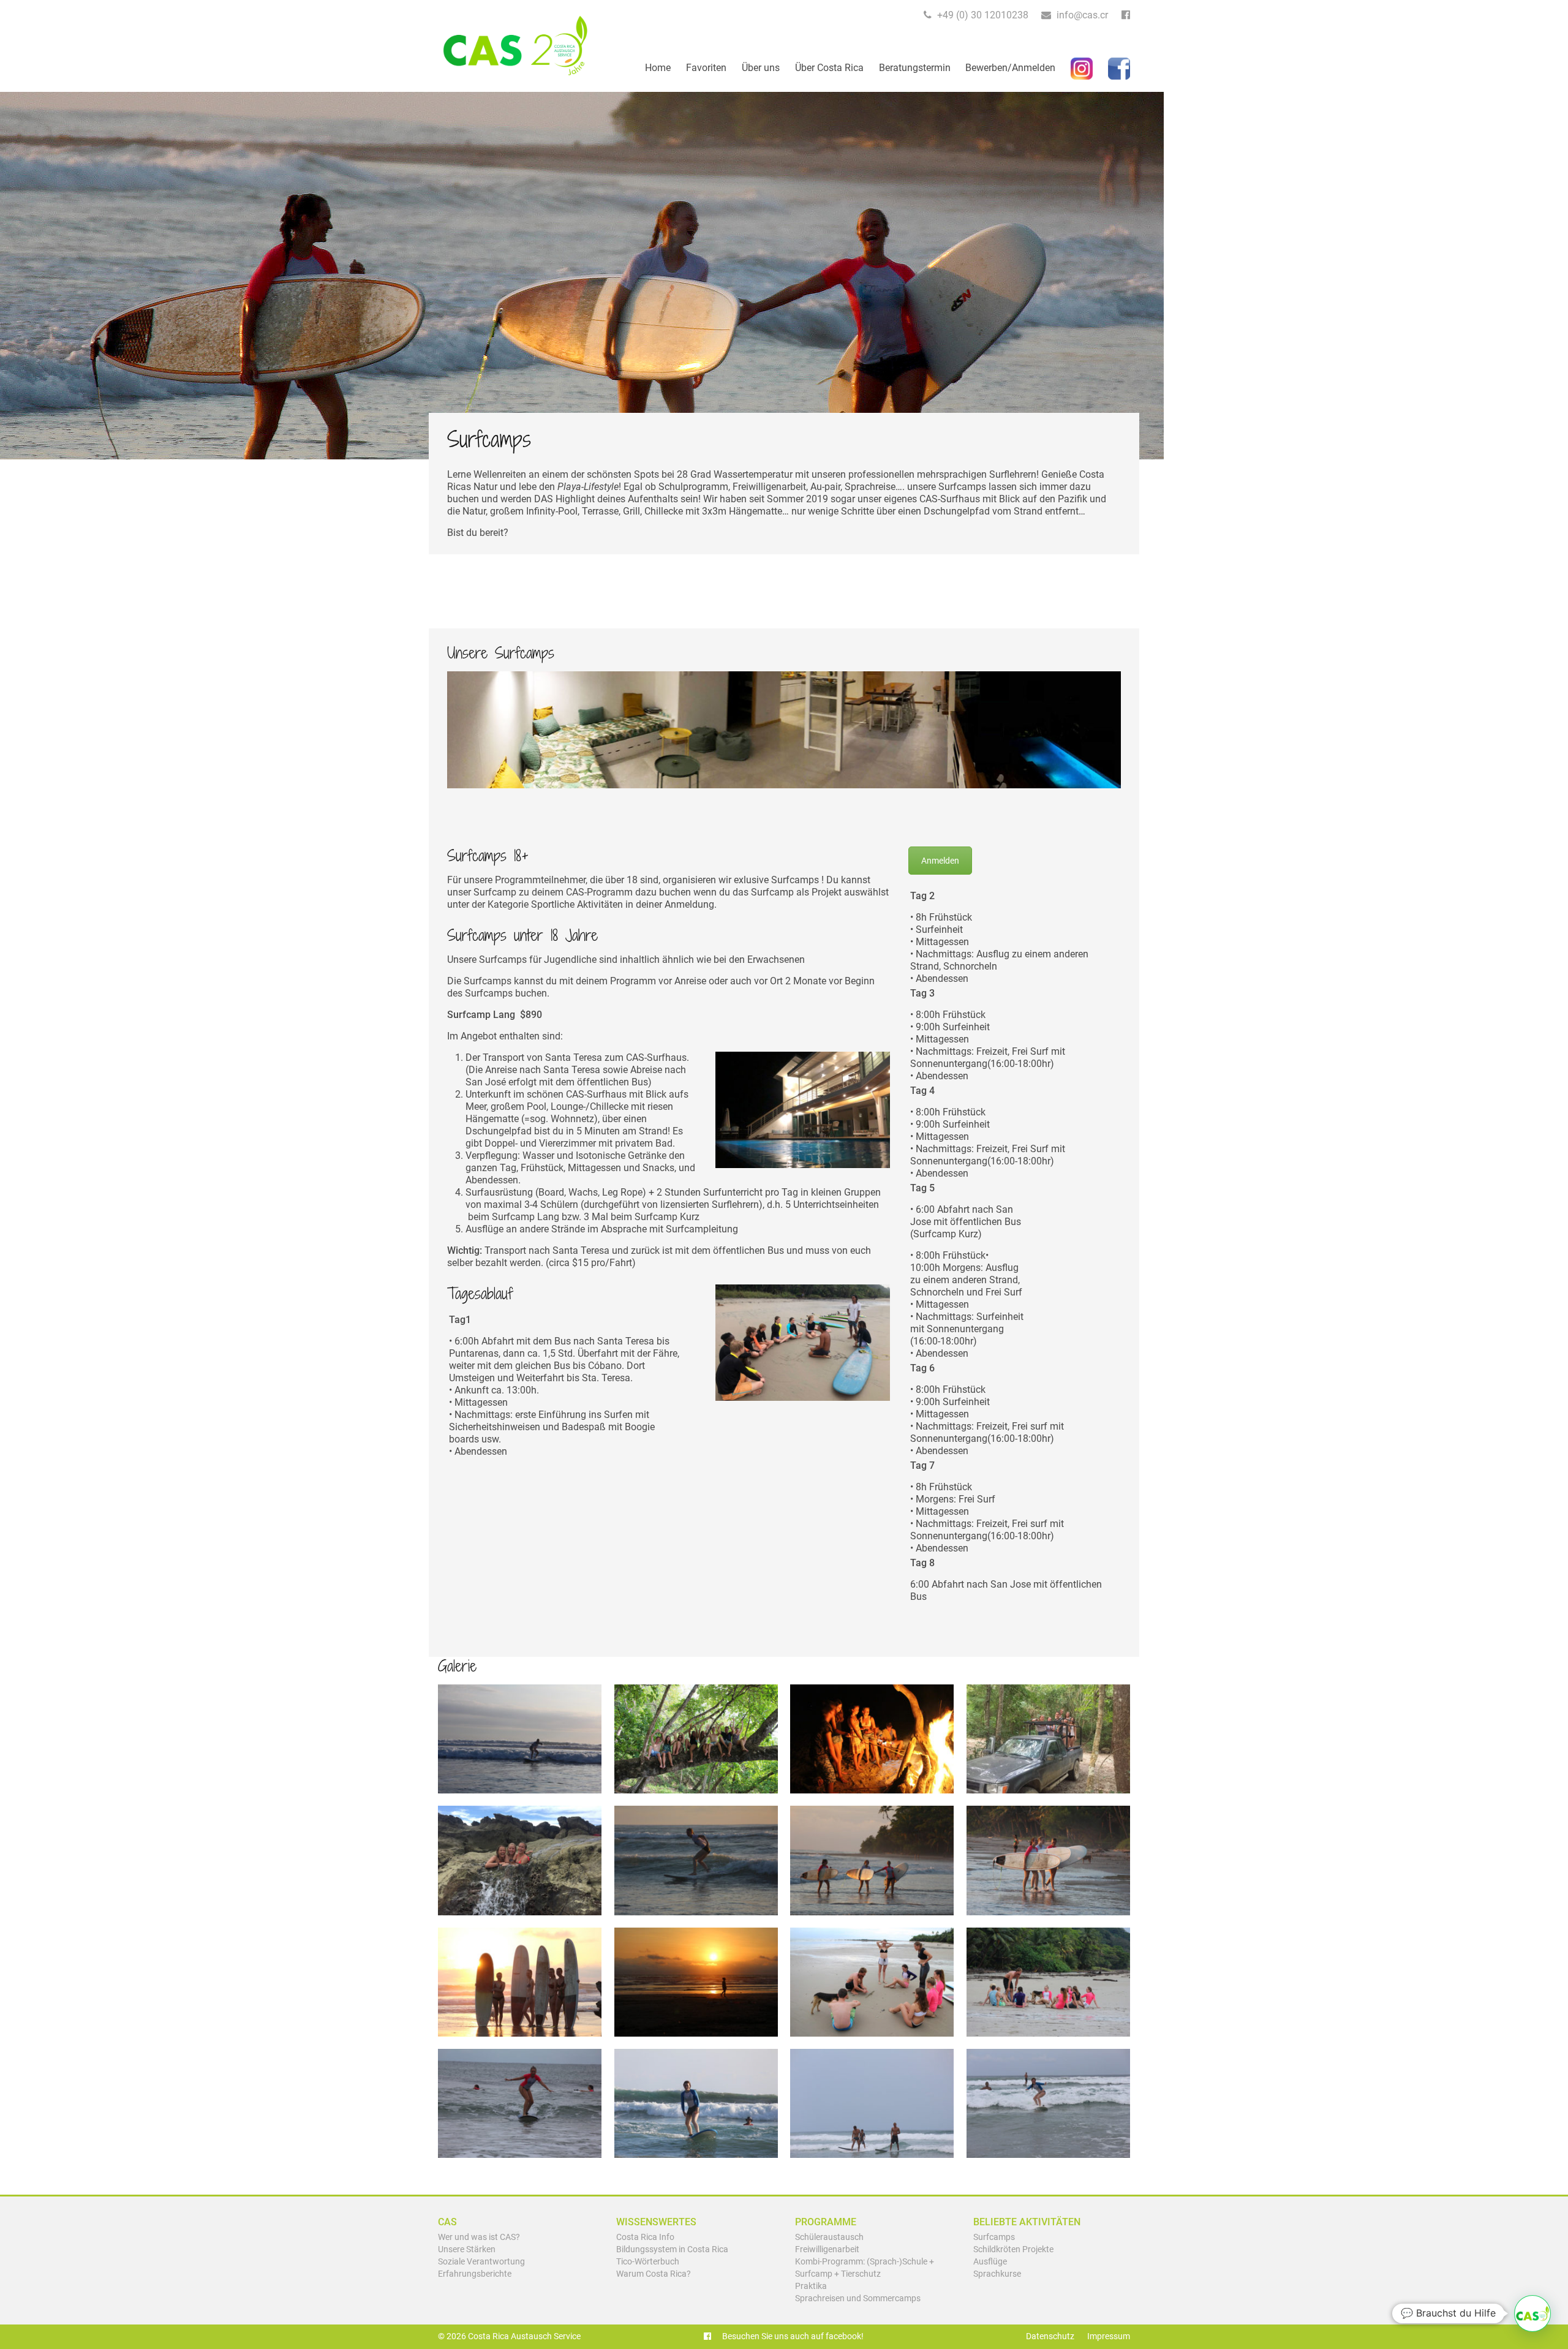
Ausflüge (990, 2262)
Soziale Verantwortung (481, 2262)
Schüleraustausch (829, 2237)
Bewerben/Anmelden (1010, 68)
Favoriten (706, 68)
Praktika (811, 2286)
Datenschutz (1050, 2336)
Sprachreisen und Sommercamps (858, 2298)
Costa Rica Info (645, 2237)
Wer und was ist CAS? (479, 2237)
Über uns (761, 68)
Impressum (1109, 2336)
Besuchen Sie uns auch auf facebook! (792, 2336)
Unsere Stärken (467, 2249)
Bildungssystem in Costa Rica (672, 2249)
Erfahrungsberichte (475, 2274)
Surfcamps (994, 2237)
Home (658, 68)
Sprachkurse (997, 2274)
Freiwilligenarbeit (827, 2249)
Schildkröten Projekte (1013, 2249)
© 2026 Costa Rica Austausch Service (509, 2336)
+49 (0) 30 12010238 (982, 15)
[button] (1532, 2313)
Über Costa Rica (829, 68)
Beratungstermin (915, 68)
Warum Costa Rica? (654, 2274)
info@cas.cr (1081, 15)
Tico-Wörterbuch (648, 2262)
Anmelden (940, 861)
